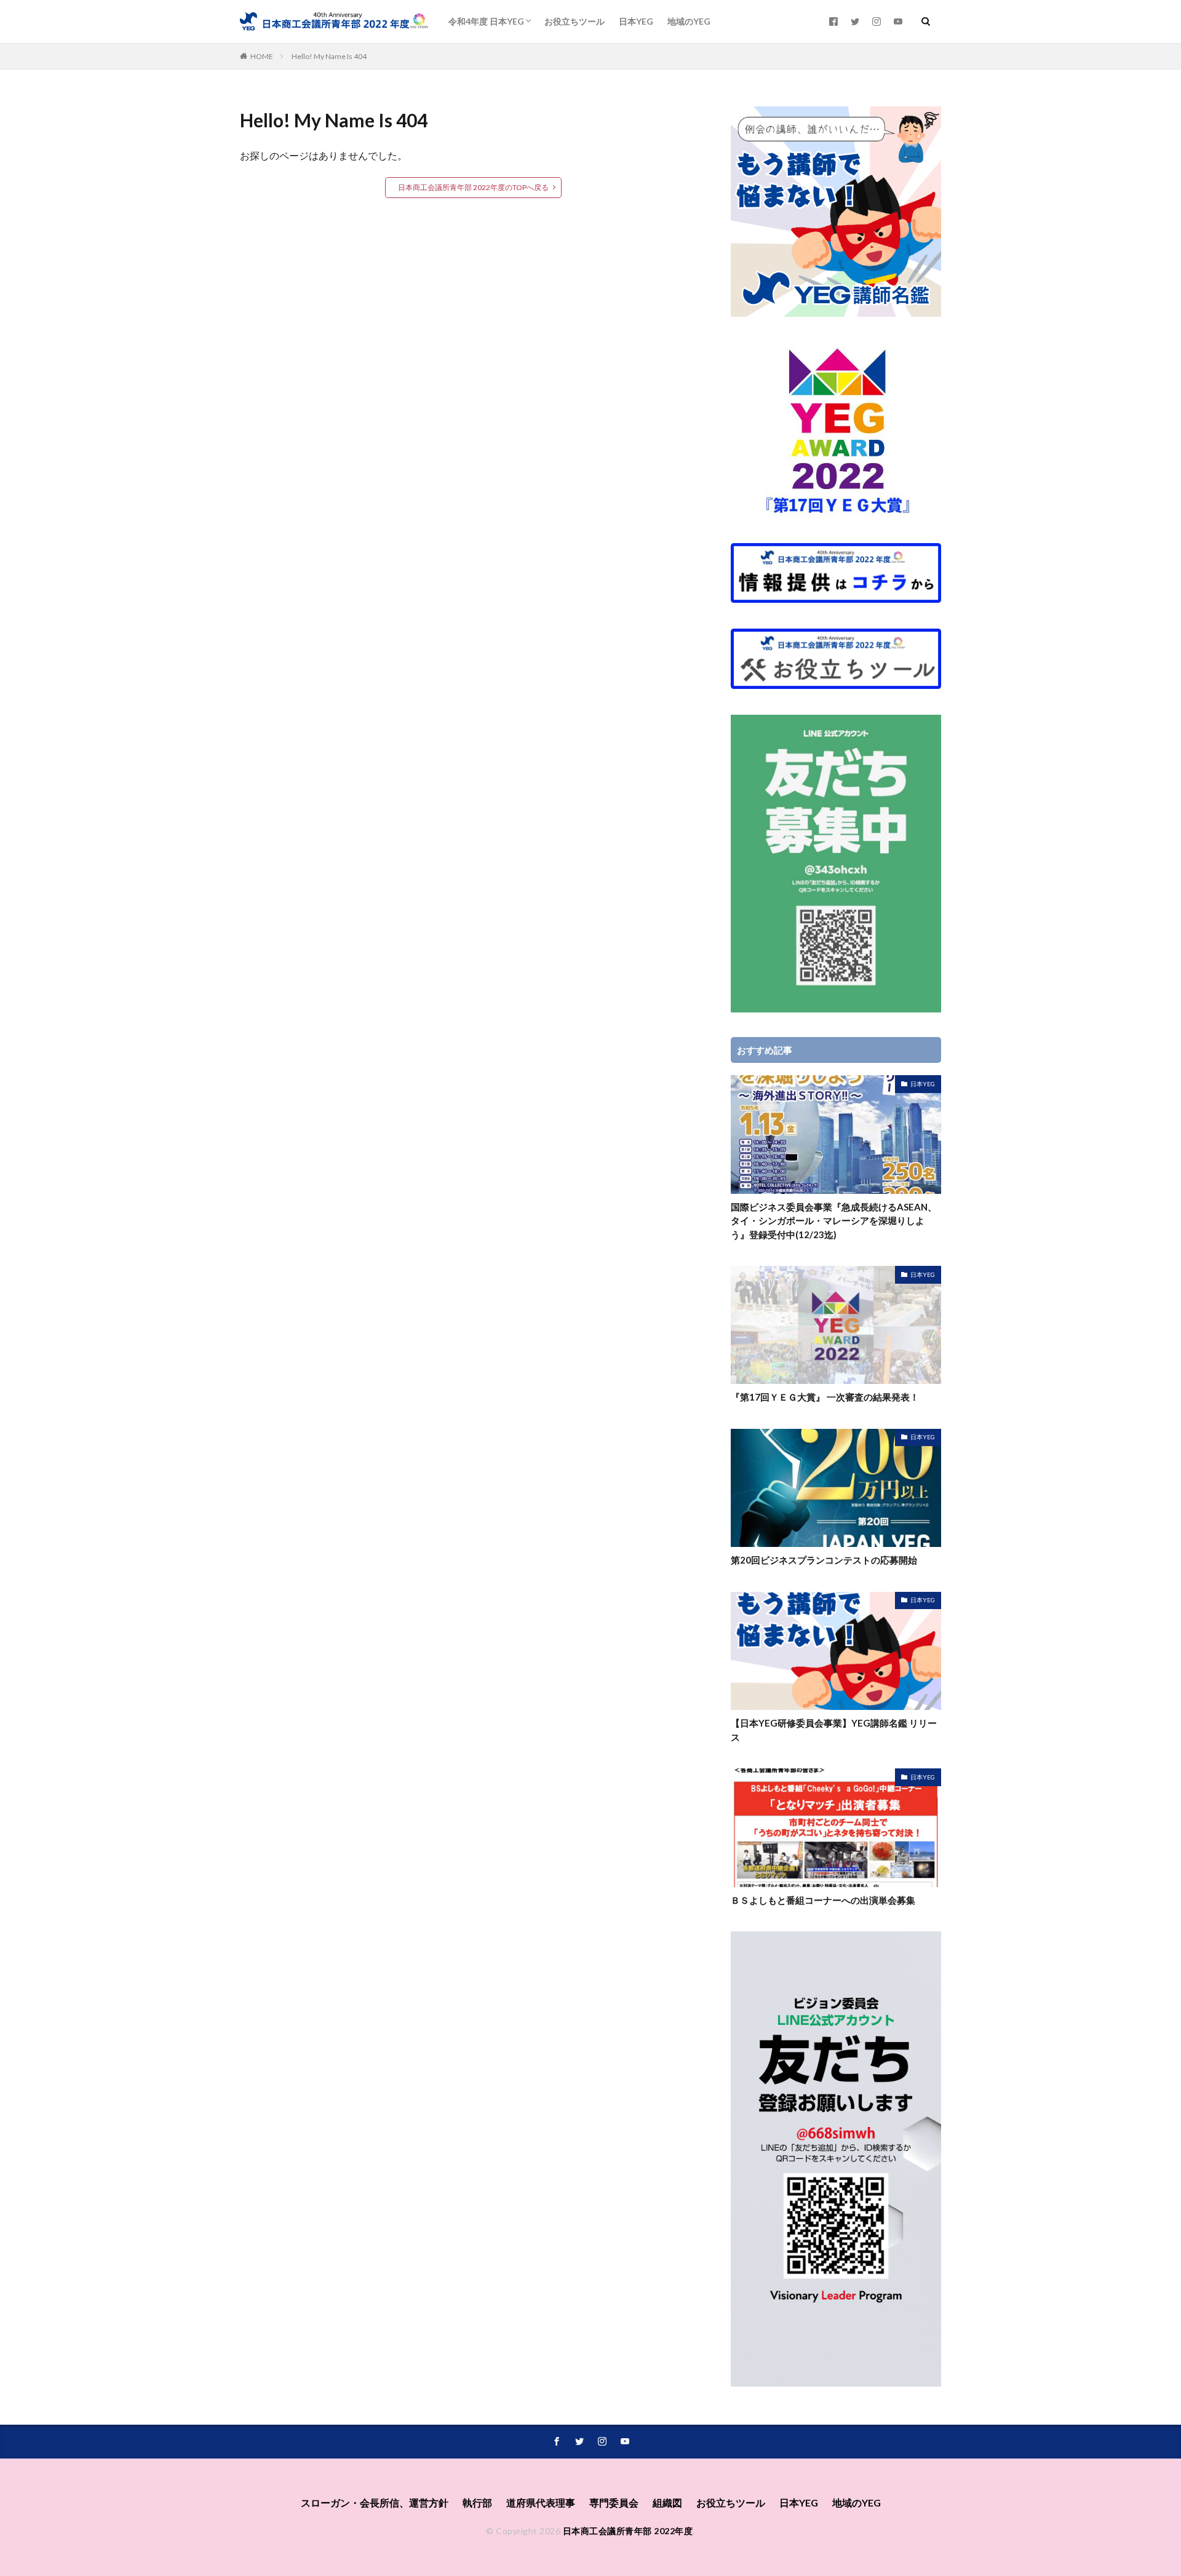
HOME (262, 56)
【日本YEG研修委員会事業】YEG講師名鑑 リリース (834, 1730)
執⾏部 (477, 2502)
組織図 (667, 2502)
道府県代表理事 (541, 2502)
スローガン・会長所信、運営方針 (375, 2502)
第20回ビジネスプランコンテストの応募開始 (824, 1560)
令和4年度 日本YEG (486, 21)
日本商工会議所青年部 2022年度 (628, 2531)
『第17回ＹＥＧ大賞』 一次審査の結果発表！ (825, 1397)
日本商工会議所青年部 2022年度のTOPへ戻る (473, 187)
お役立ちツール (575, 21)
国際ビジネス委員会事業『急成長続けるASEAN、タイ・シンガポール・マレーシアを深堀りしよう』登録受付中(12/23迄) (834, 1221)
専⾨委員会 (614, 2502)
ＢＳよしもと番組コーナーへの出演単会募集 (823, 1900)
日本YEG (636, 21)
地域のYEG (689, 21)
